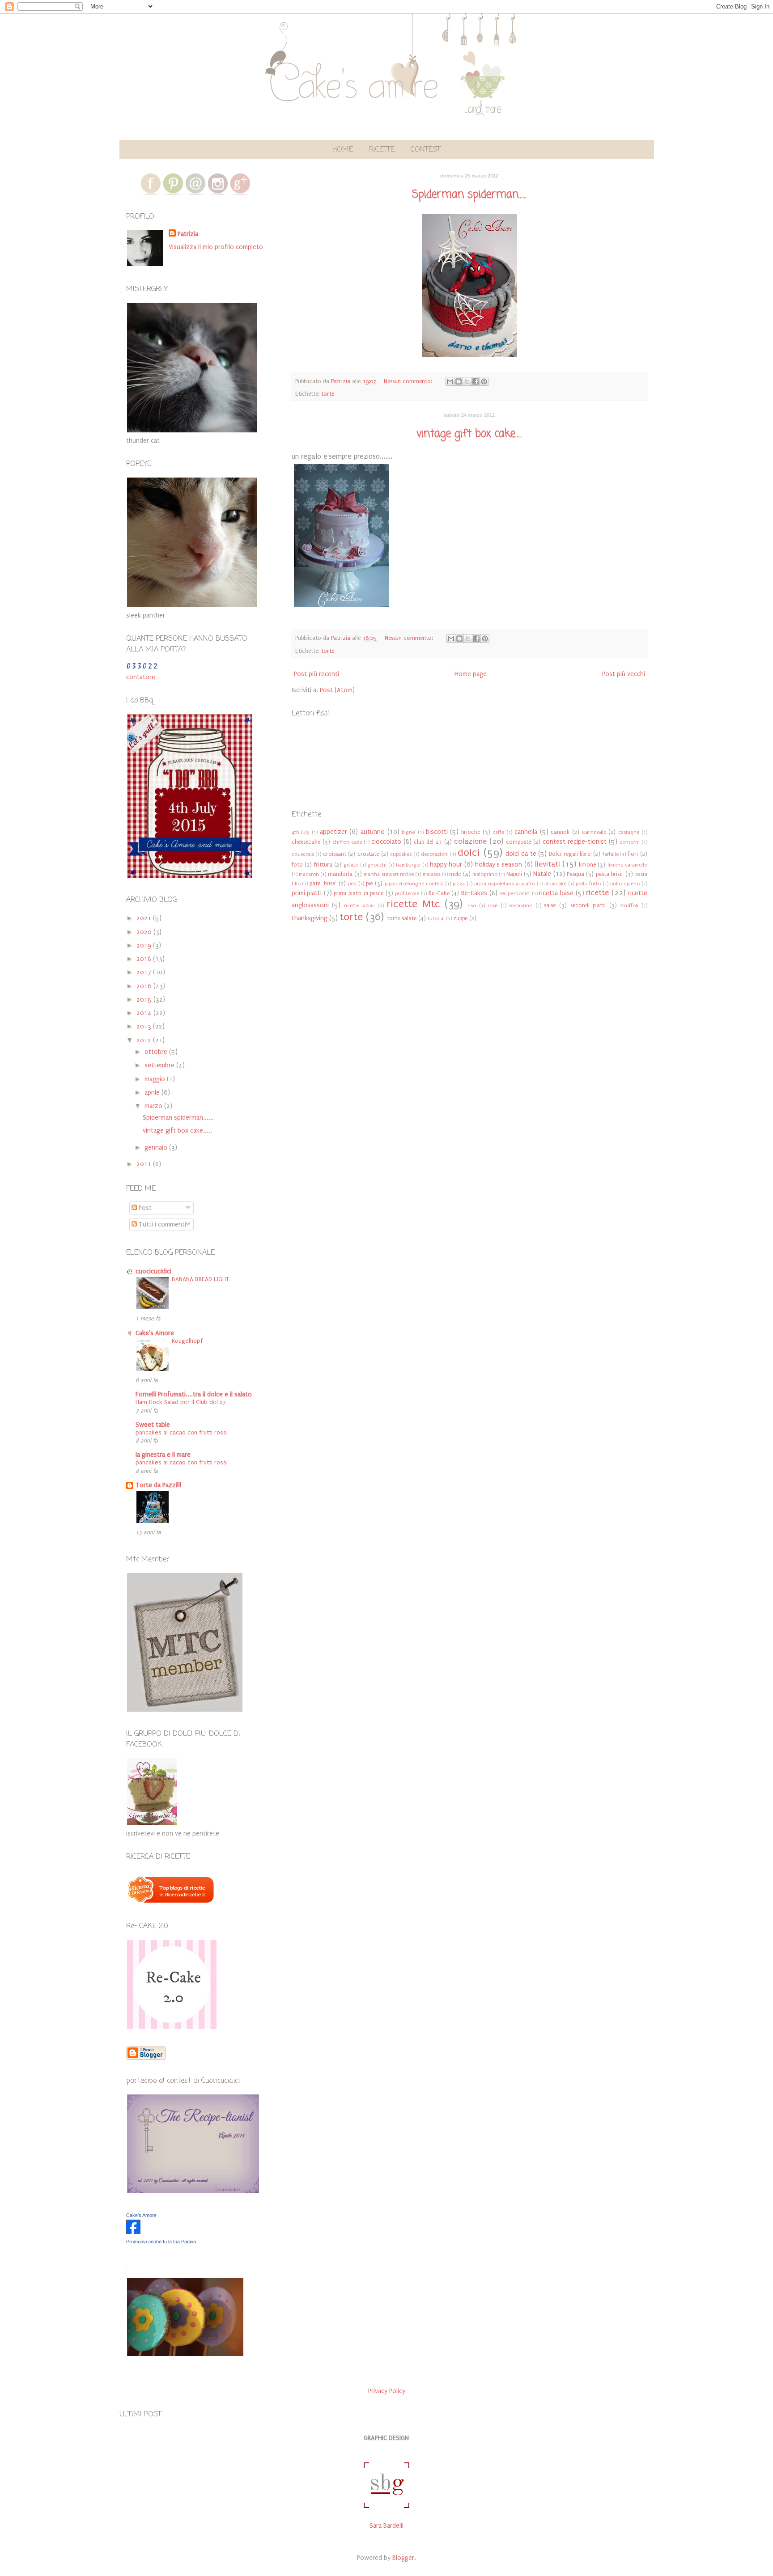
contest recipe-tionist (575, 842)
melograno (485, 874)
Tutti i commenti (161, 1225)
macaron (309, 874)
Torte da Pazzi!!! (158, 1485)
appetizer (333, 832)
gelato (351, 865)
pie (369, 883)
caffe (498, 832)
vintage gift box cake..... (469, 434)
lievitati (548, 864)
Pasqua (576, 874)
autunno (373, 832)
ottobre (157, 1052)
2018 (145, 959)
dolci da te (521, 854)
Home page (471, 674)
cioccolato (386, 842)
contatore (141, 677)
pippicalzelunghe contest (414, 884)
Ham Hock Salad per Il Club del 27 (181, 1402)
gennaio (157, 1148)
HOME (343, 150)
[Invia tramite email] (450, 381)
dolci (469, 852)
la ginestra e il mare (163, 1455)
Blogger (403, 2558)
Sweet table (153, 1425)
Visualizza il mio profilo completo (216, 247)
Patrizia (188, 234)
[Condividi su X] (467, 381)
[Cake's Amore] (133, 2232)
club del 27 (428, 842)
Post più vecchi (624, 674)
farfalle (611, 854)
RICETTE (382, 150)
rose (493, 906)
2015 (145, 1000)
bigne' (409, 832)
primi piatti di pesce (359, 893)
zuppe (460, 918)
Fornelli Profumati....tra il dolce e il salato (194, 1394)
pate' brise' (323, 883)
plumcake (555, 884)
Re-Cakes (474, 893)
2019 (145, 945)
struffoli (629, 906)
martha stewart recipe (389, 874)
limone (587, 865)
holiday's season (499, 865)
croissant (335, 854)
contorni (630, 842)
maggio (156, 1079)
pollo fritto (588, 884)
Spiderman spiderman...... (469, 195)
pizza (459, 884)
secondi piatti (588, 905)
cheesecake (306, 842)
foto (297, 865)
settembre (160, 1065)
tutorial (436, 919)
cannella (526, 832)
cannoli (560, 832)
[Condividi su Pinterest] (484, 381)
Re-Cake (439, 893)
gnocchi (377, 865)
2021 (145, 918)
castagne (629, 832)
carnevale (594, 832)
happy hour (446, 865)
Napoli (514, 874)
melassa (432, 874)
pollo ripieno (625, 884)
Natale (542, 874)
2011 (145, 1164)
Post (144, 1208)
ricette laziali (360, 906)
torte (328, 394)
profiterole (407, 894)
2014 (145, 1013)
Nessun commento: (409, 381)
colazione (470, 841)
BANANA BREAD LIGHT (200, 1279)
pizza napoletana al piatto (505, 884)
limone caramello (627, 865)
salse (550, 905)
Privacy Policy (387, 2391)
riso (472, 906)
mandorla (340, 874)
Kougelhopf (187, 1341)
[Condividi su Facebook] (476, 381)
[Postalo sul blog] (459, 381)
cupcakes (401, 854)
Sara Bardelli (386, 2526)
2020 (145, 932)
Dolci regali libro (570, 854)
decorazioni (435, 854)
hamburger (408, 865)
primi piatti (307, 893)
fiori (633, 854)
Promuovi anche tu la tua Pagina (161, 2242)
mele (455, 874)
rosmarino (521, 906)
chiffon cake (347, 842)
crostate (368, 854)
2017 (145, 972)
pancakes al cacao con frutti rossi (182, 1433)
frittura (323, 865)
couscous (303, 854)
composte (518, 842)
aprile (153, 1093)
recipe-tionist (515, 894)
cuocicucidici (153, 1271)
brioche (471, 832)
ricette (597, 893)
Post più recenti (316, 674)
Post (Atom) (337, 690)
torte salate (402, 918)
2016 (145, 986)
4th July (301, 832)
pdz (352, 884)
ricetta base (556, 893)
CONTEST (426, 150)
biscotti (437, 832)
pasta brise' (610, 874)
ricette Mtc (413, 904)
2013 (145, 1026)
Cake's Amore (155, 1333)
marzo (154, 1106)
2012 (145, 1040)
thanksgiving (310, 918)
